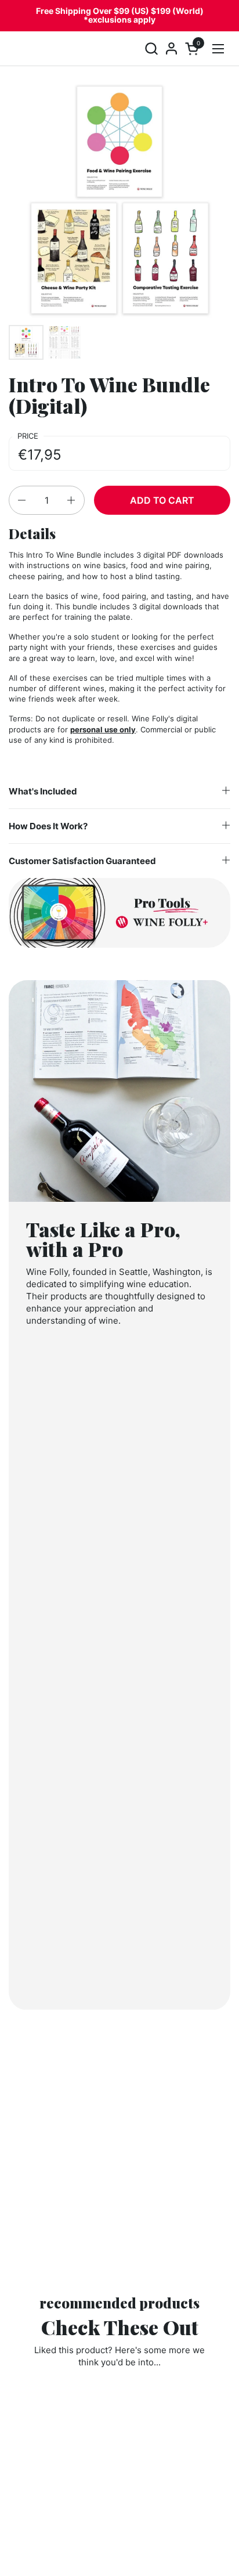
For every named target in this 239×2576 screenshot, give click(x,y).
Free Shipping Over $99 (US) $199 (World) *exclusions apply (120, 15)
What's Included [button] (43, 791)
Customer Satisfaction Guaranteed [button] (82, 861)
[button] (151, 48)
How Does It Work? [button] (48, 826)
